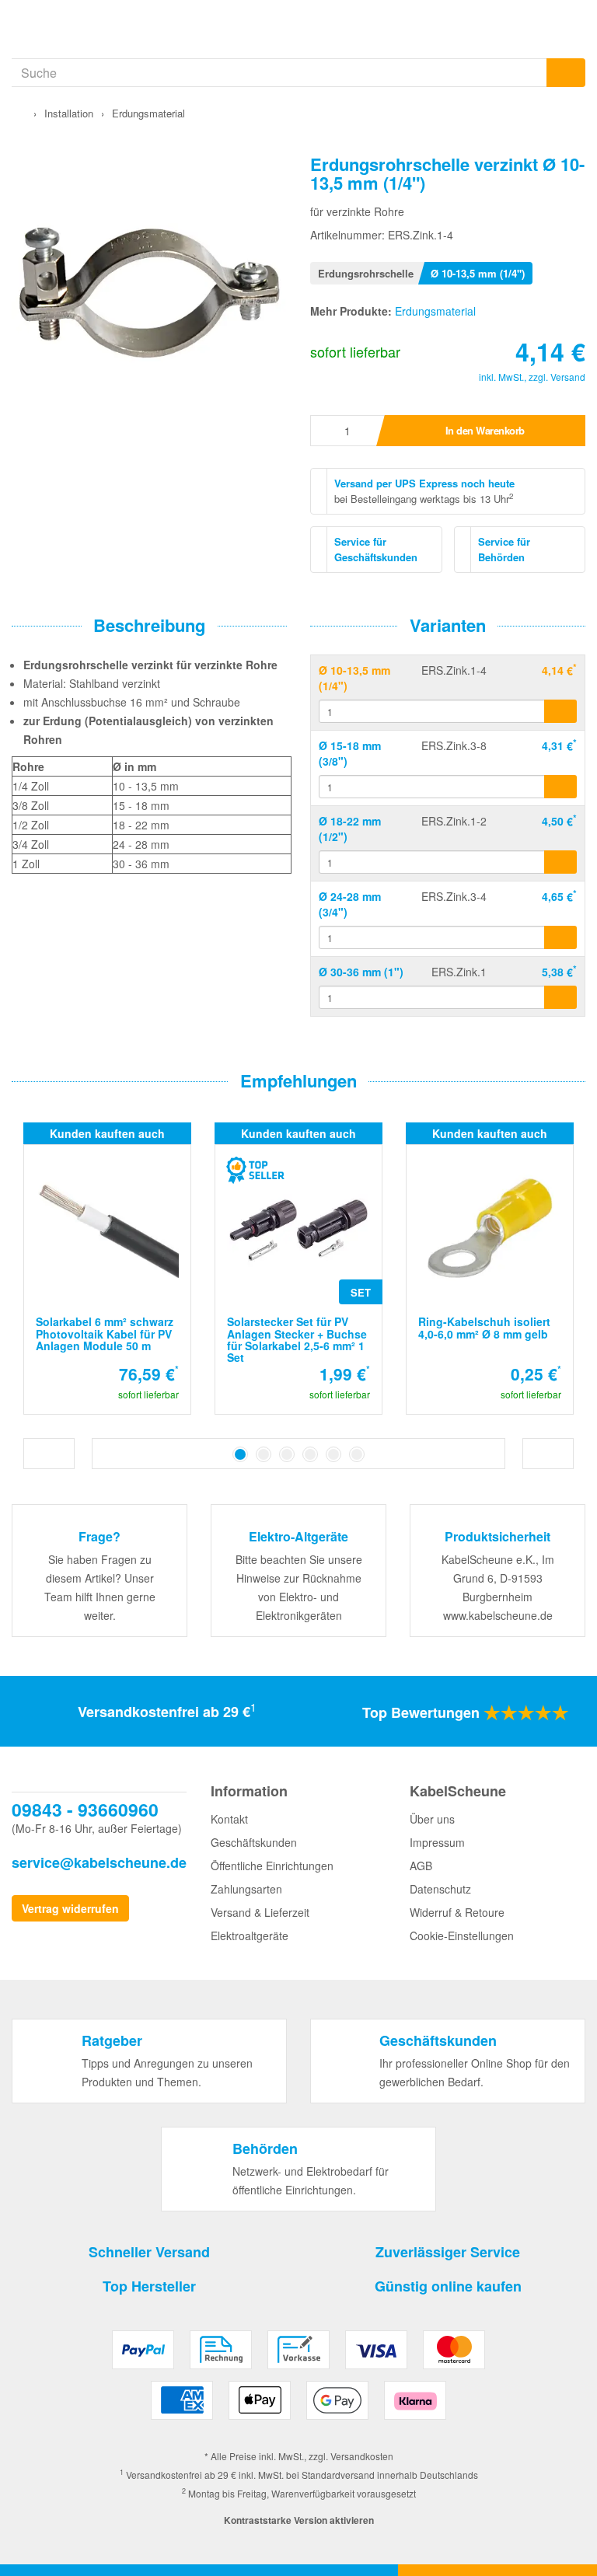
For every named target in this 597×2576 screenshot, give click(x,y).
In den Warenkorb (485, 430)
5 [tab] (333, 1454)
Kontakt (229, 1819)
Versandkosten (362, 2456)
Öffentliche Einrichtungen (272, 1866)
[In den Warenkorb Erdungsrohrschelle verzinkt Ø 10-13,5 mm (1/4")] (560, 711)
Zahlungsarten (246, 1889)
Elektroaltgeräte (250, 1935)
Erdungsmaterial (435, 311)
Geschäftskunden (254, 1842)
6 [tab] (357, 1454)
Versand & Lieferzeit (260, 1912)
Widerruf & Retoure (457, 1912)
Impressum (437, 1842)
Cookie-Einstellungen (462, 1935)
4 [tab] (310, 1454)
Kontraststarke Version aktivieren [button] (299, 2520)
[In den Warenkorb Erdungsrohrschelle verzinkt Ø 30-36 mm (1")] (560, 997)
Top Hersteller (149, 2286)
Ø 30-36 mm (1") (361, 972)
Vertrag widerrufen (70, 1908)
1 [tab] (240, 1454)
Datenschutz (440, 1889)
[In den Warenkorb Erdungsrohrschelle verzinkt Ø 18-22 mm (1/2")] (560, 862)
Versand (568, 377)
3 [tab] (287, 1454)
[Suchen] (566, 73)
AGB (421, 1866)
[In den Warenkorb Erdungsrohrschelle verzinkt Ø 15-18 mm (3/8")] (560, 787)
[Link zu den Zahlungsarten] (299, 2381)
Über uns (432, 1819)
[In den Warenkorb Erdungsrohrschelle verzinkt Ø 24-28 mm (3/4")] (560, 937)
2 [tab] (264, 1454)
